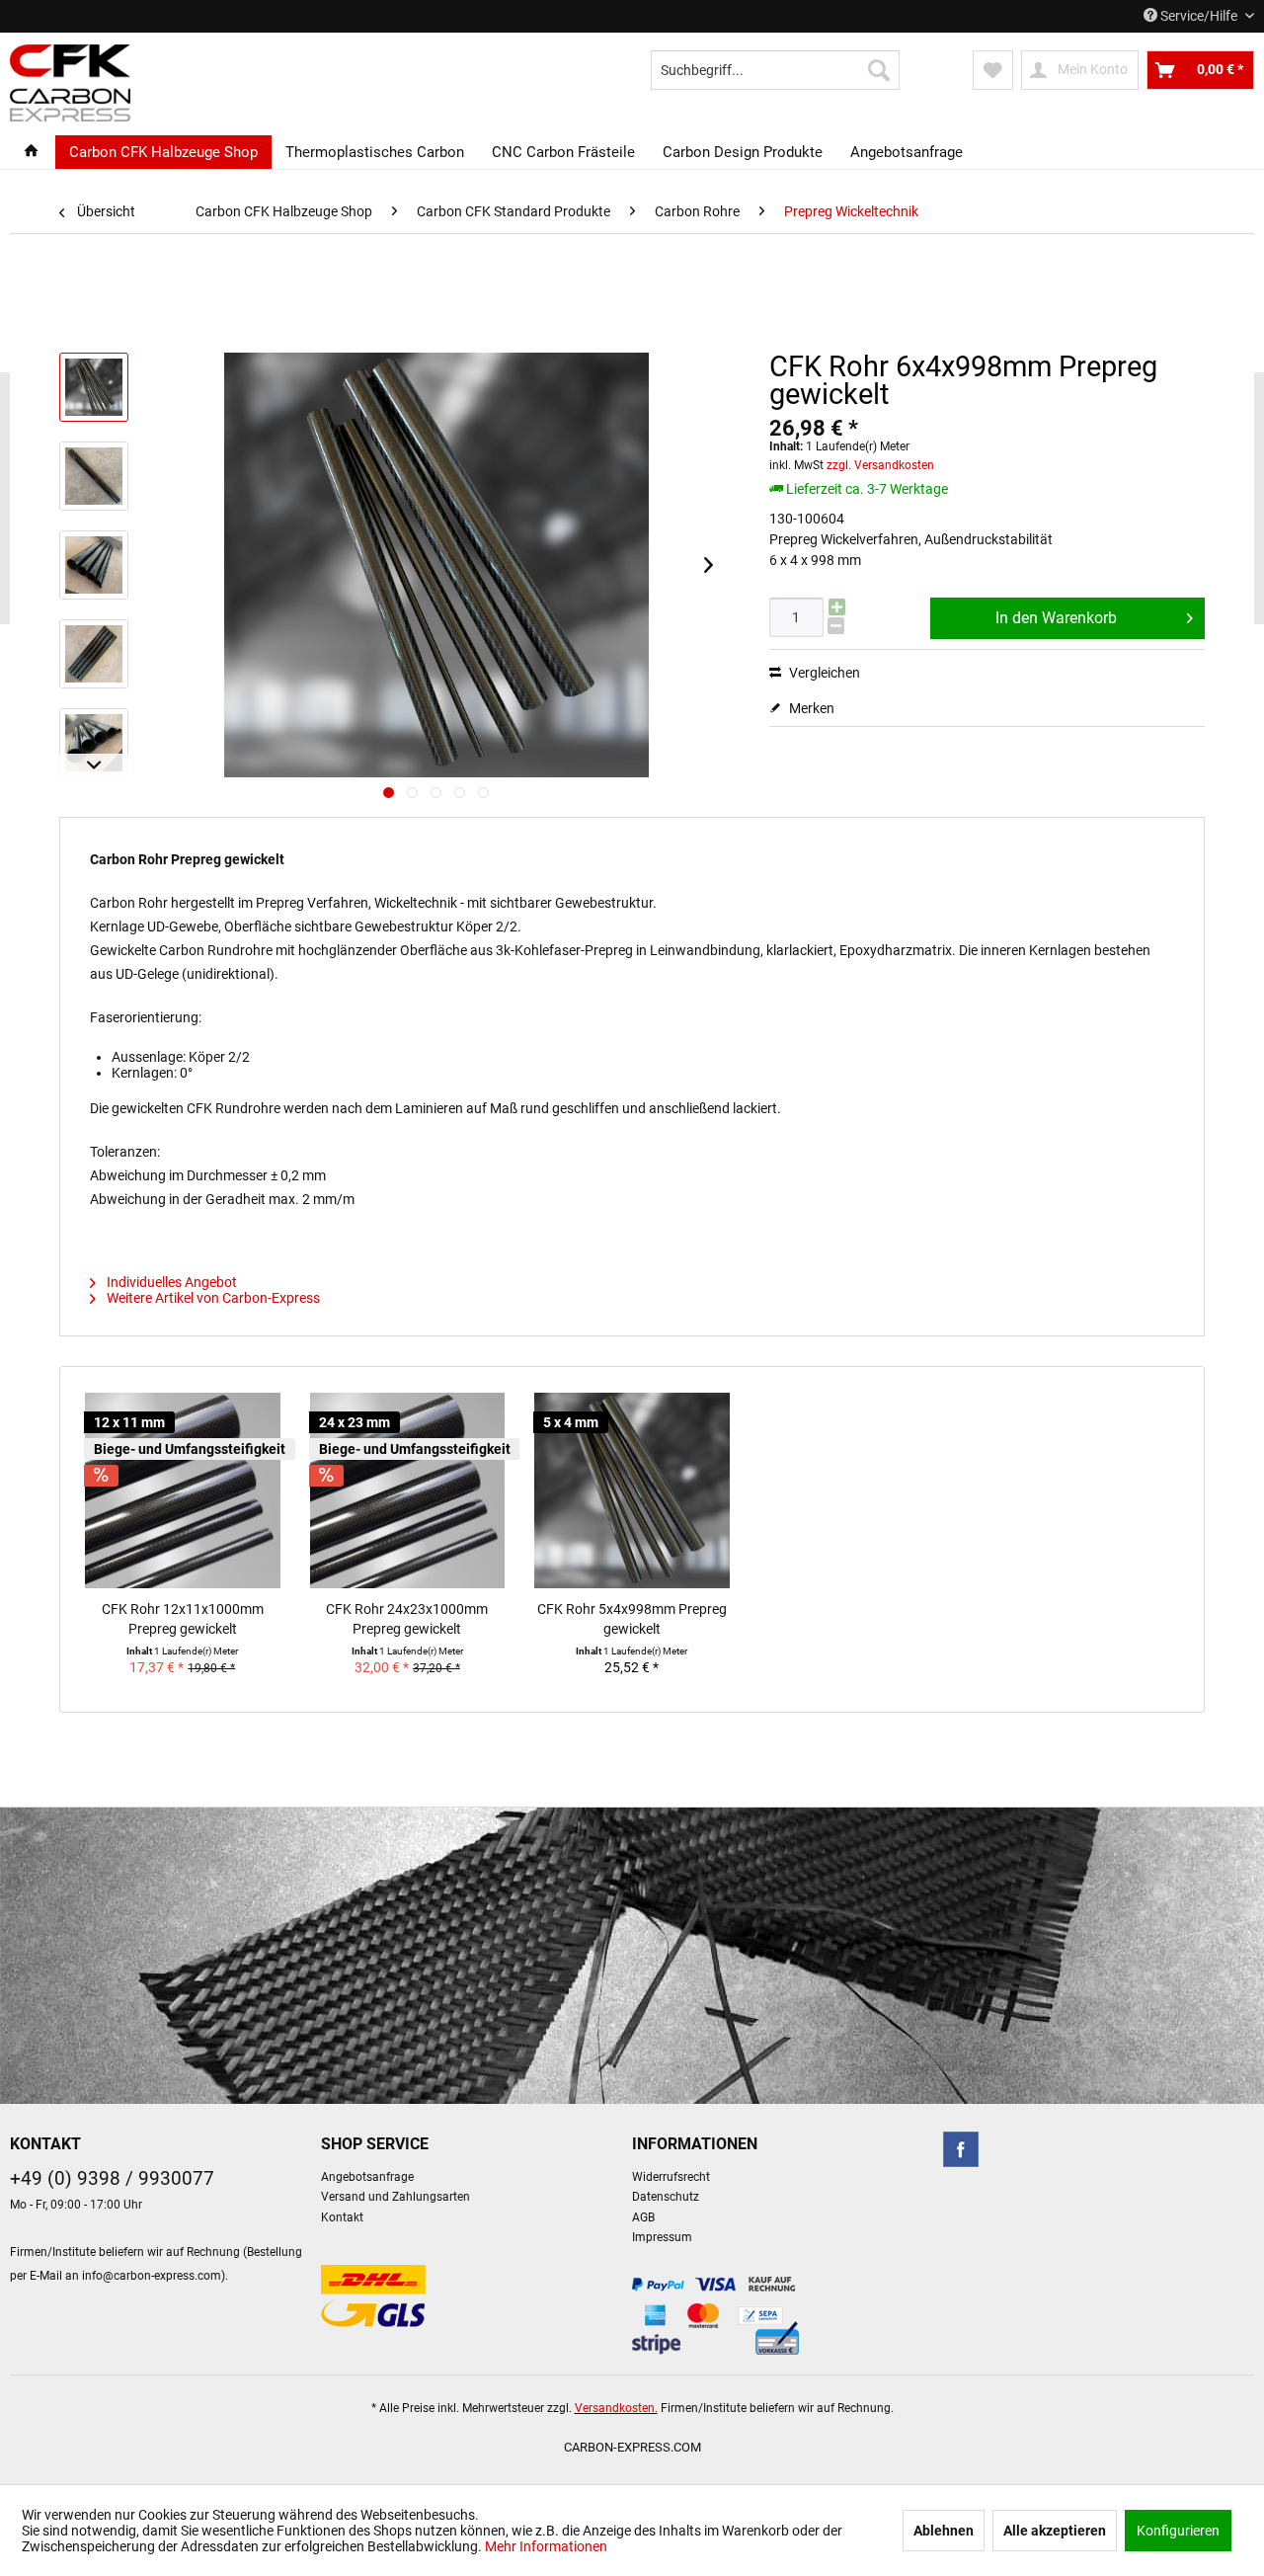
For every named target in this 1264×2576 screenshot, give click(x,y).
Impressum (662, 2237)
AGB (643, 2217)
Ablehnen (944, 2531)
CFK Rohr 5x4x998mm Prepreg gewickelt (632, 1619)
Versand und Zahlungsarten (395, 2197)
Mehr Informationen (546, 2546)
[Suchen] (879, 70)
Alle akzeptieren (1055, 2531)
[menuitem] (775, 70)
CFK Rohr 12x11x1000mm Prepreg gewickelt (183, 1619)
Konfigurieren (1178, 2531)
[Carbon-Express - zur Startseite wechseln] (70, 83)
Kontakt (342, 2217)
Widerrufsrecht (671, 2177)
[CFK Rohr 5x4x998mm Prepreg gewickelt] (632, 1490)
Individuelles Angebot (170, 1282)
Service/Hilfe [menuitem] (1199, 16)
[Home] (31, 152)
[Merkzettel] (993, 70)
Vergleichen (823, 673)
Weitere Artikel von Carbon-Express (212, 1298)
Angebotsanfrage (367, 2177)
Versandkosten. (616, 2408)
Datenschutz (666, 2197)
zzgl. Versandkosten (880, 465)
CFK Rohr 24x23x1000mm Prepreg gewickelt (407, 1619)
